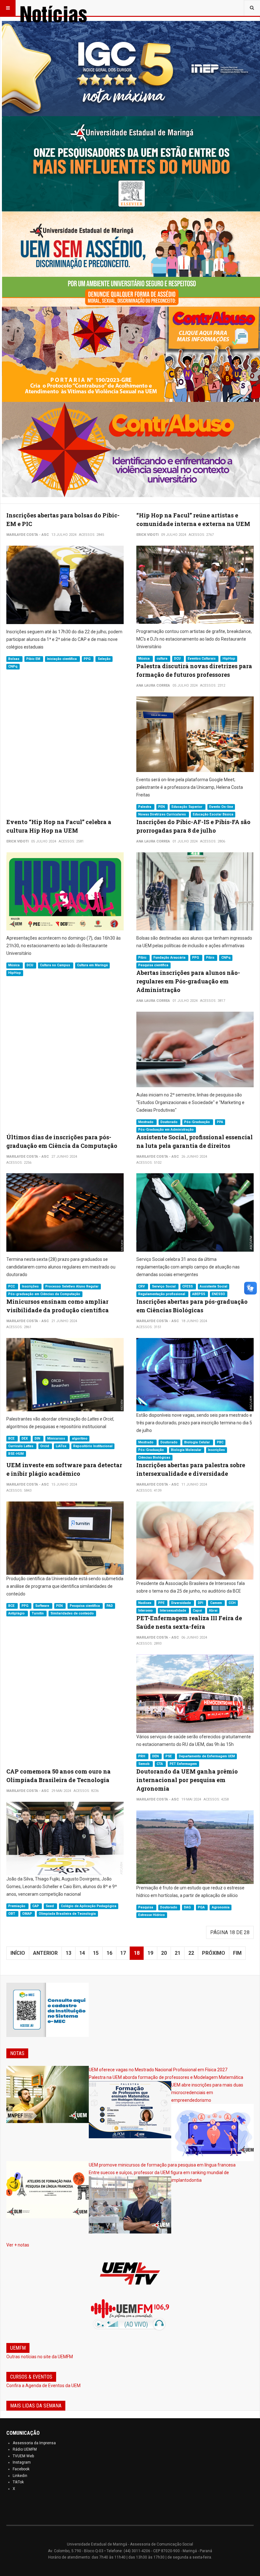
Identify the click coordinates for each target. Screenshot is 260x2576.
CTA (160, 1764)
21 (178, 1953)
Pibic (143, 958)
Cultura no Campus (55, 965)
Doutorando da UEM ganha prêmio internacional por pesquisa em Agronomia (187, 1780)
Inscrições (31, 1286)
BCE (12, 1438)
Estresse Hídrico (152, 1915)
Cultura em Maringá (92, 965)
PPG (88, 659)
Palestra (145, 807)
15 (96, 1953)
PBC (220, 1442)
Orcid (45, 1446)
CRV (142, 1286)
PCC (12, 1286)
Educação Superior (187, 807)
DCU (178, 659)
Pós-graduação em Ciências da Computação (44, 1294)
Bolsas (14, 659)
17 (123, 1953)
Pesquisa (146, 1907)
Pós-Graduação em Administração (166, 1130)
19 (150, 1953)
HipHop (229, 659)
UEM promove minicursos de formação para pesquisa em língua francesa (162, 2165)
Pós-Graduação (198, 1122)
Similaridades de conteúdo (72, 1613)
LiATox (62, 1446)
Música (144, 659)
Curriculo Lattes (21, 1446)
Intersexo (146, 1611)
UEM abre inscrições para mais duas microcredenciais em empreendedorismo (207, 2093)
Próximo (214, 1953)
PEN (162, 807)
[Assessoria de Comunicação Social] (67, 8)
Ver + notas (18, 2245)
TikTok (18, 2482)
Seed (50, 1906)
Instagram (22, 2462)
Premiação (17, 1906)
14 (82, 1953)
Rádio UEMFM (25, 2449)
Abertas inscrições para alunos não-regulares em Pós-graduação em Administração (188, 981)
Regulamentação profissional (162, 1294)
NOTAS (17, 2053)
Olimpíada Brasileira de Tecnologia (67, 1914)
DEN (156, 1756)
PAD (110, 1606)
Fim (237, 1953)
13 (68, 1953)
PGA (202, 1907)
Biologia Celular (198, 1442)
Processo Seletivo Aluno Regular (72, 1286)
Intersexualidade (173, 1611)
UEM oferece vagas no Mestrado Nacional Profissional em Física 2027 (158, 2070)
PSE (169, 1756)
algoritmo (80, 1438)
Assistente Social (214, 1286)
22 (191, 1953)
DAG (188, 1907)
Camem (217, 1603)
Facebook (21, 2469)
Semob (144, 1764)
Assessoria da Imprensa (34, 2443)
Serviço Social (164, 1286)
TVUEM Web (23, 2456)
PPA (220, 1122)
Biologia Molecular (187, 1450)
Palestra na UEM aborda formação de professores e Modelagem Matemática (166, 2077)
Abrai (213, 1611)
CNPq (13, 666)
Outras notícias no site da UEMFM (40, 2357)
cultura (162, 659)
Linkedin (20, 2476)
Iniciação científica (62, 659)
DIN (38, 1438)
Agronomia (221, 1907)
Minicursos (57, 1438)
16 (109, 1953)
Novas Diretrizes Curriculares (162, 814)
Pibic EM (34, 659)
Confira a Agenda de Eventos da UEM (43, 2386)
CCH (232, 1603)
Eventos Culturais (202, 659)
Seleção (104, 659)
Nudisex (145, 1603)
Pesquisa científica (153, 965)
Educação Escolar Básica (213, 814)
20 (164, 1953)
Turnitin (38, 1613)
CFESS (188, 1286)
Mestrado (146, 1122)
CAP (36, 1906)
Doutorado (169, 1122)
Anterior (45, 1953)
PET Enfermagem (183, 1764)
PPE (162, 1603)
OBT (12, 1914)
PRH (142, 1756)
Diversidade (182, 1603)
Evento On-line (221, 807)
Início (18, 1953)
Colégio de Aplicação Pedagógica (89, 1906)
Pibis (211, 958)
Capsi (198, 1611)
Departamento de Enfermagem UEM (207, 1756)
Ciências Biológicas (154, 1458)
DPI (201, 1603)
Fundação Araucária (170, 958)
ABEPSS (199, 1294)
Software (43, 1606)
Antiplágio (17, 1613)
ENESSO (218, 1294)
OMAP (28, 1914)
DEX (25, 1438)
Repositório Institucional (93, 1446)
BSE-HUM (16, 1454)
